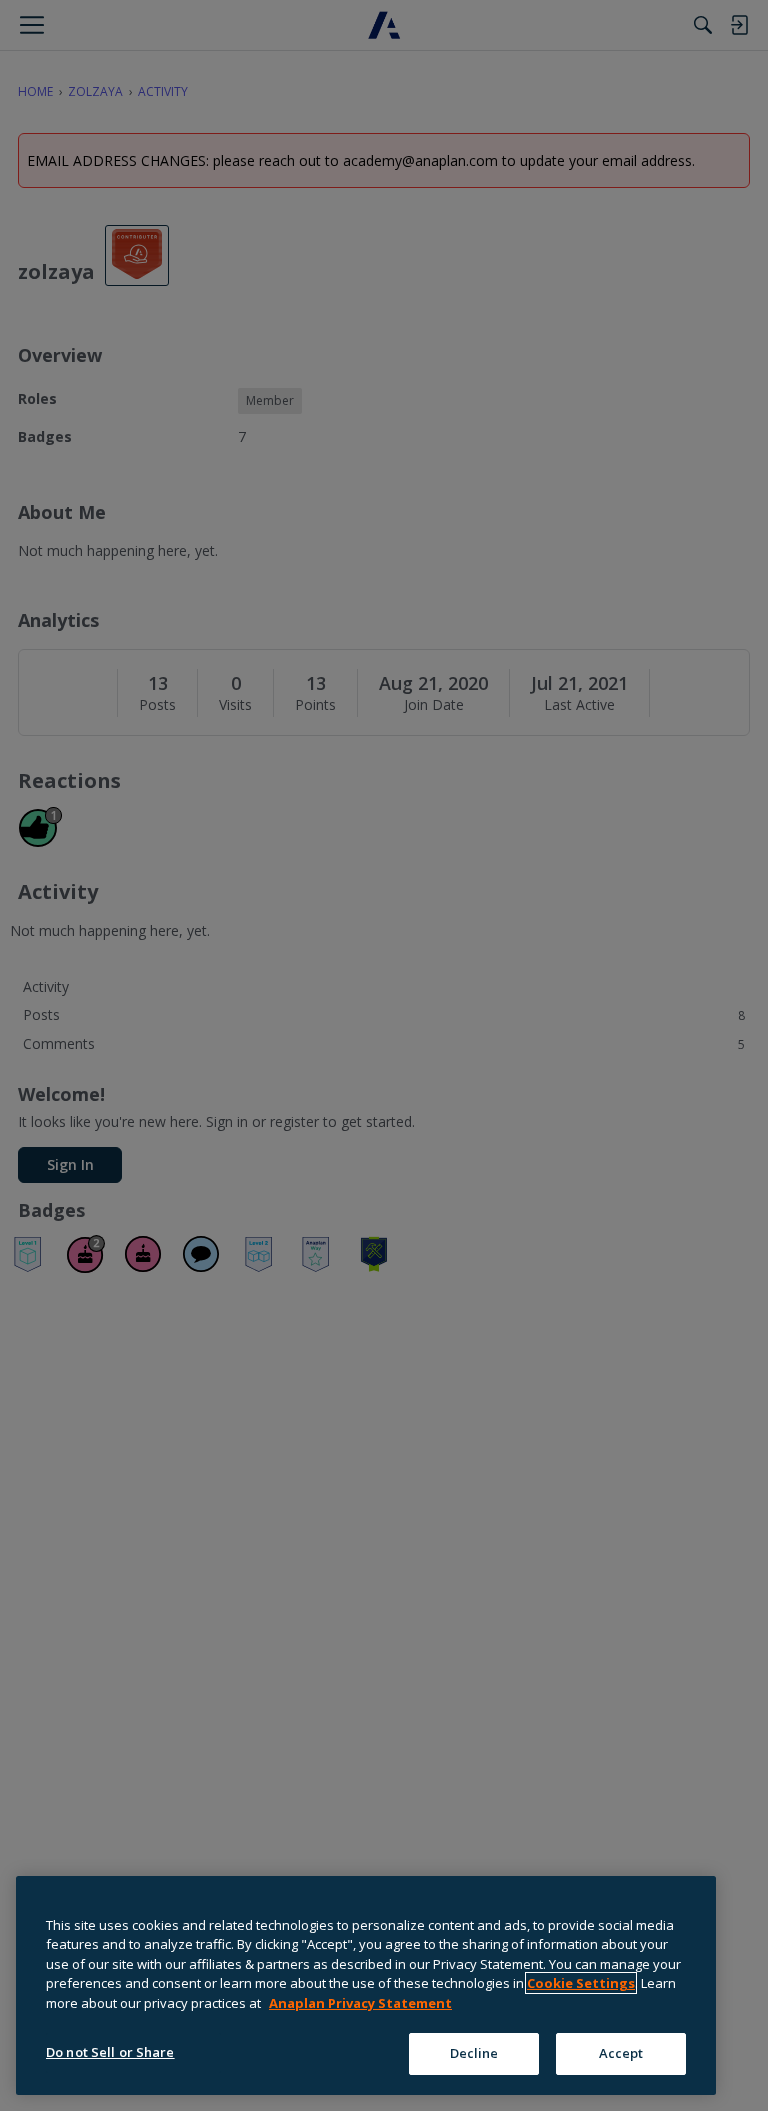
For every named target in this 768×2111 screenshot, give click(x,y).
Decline (474, 2053)
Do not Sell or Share (110, 2052)
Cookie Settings (581, 1983)
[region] (366, 1985)
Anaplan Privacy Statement (360, 2003)
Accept (621, 2053)
